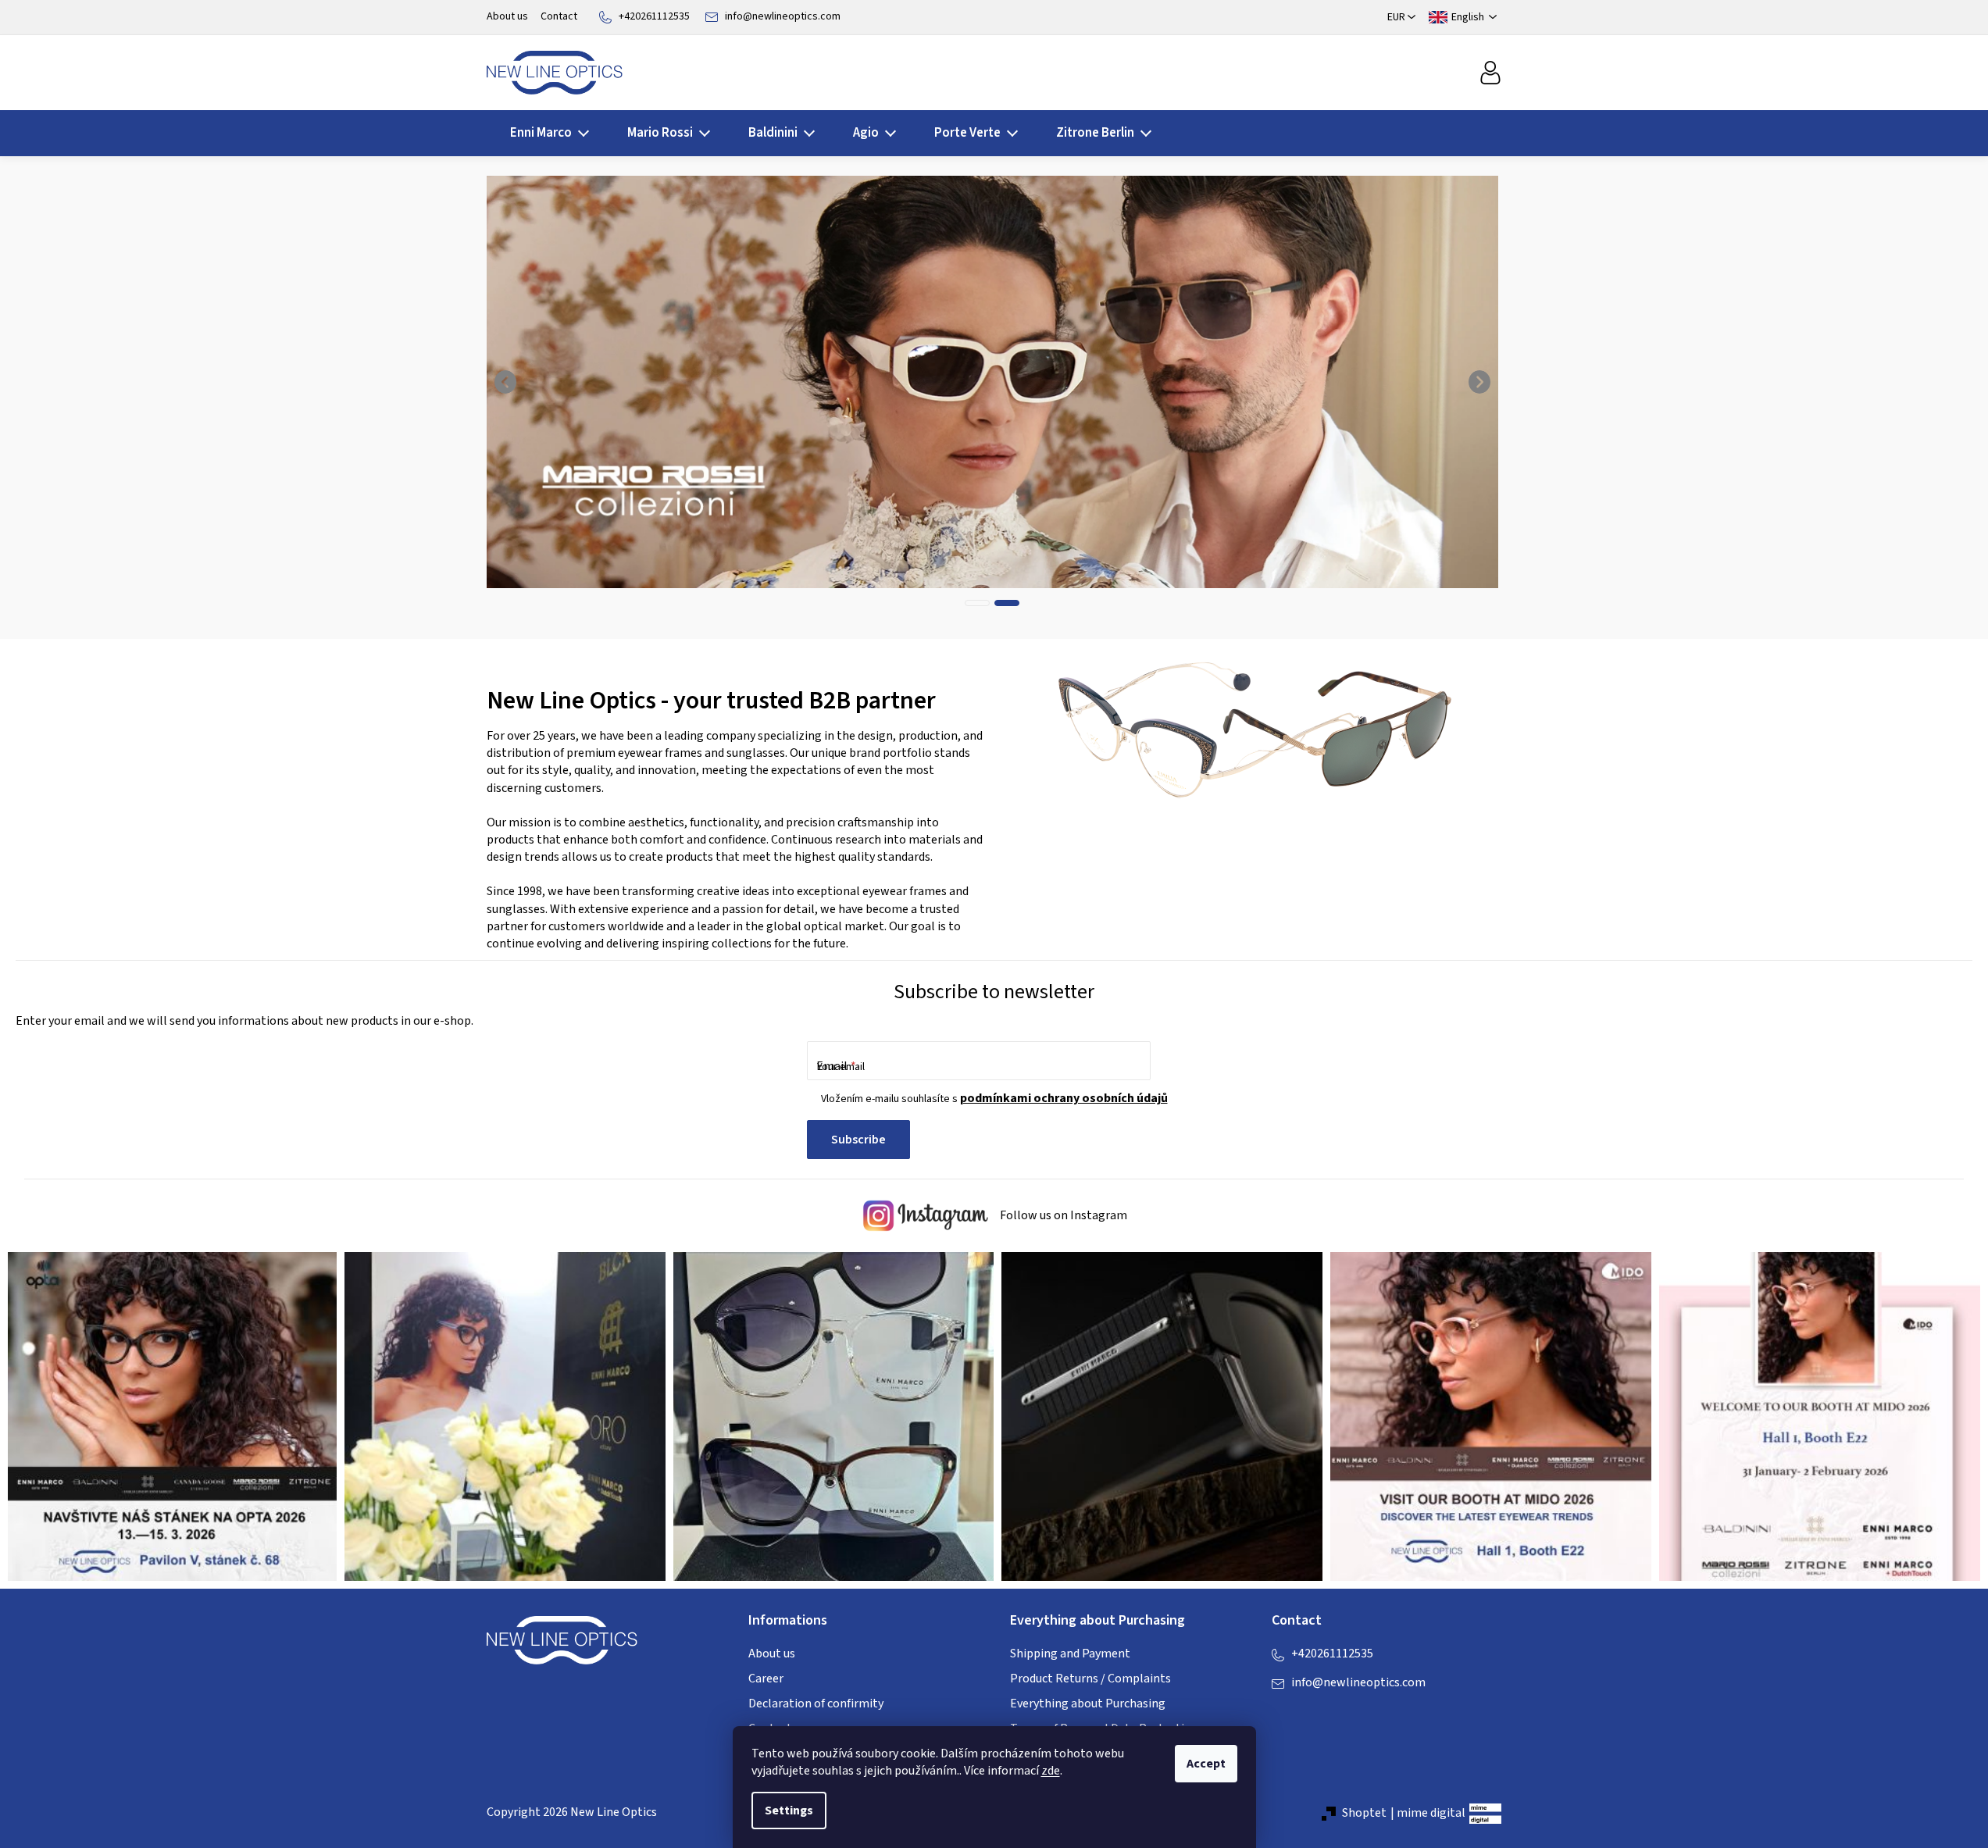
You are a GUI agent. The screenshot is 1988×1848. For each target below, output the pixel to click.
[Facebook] (1283, 1714)
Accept (1206, 1764)
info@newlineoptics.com (783, 16)
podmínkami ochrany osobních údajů (1064, 1098)
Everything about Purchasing (1088, 1704)
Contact (559, 16)
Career (766, 1679)
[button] (506, 382)
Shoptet (1364, 1813)
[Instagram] (1315, 1714)
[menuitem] (545, 133)
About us (507, 16)
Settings (789, 1811)
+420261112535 (654, 16)
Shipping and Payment (1070, 1654)
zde (1051, 1771)
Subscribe (858, 1140)
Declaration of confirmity (816, 1704)
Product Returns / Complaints (1090, 1679)
